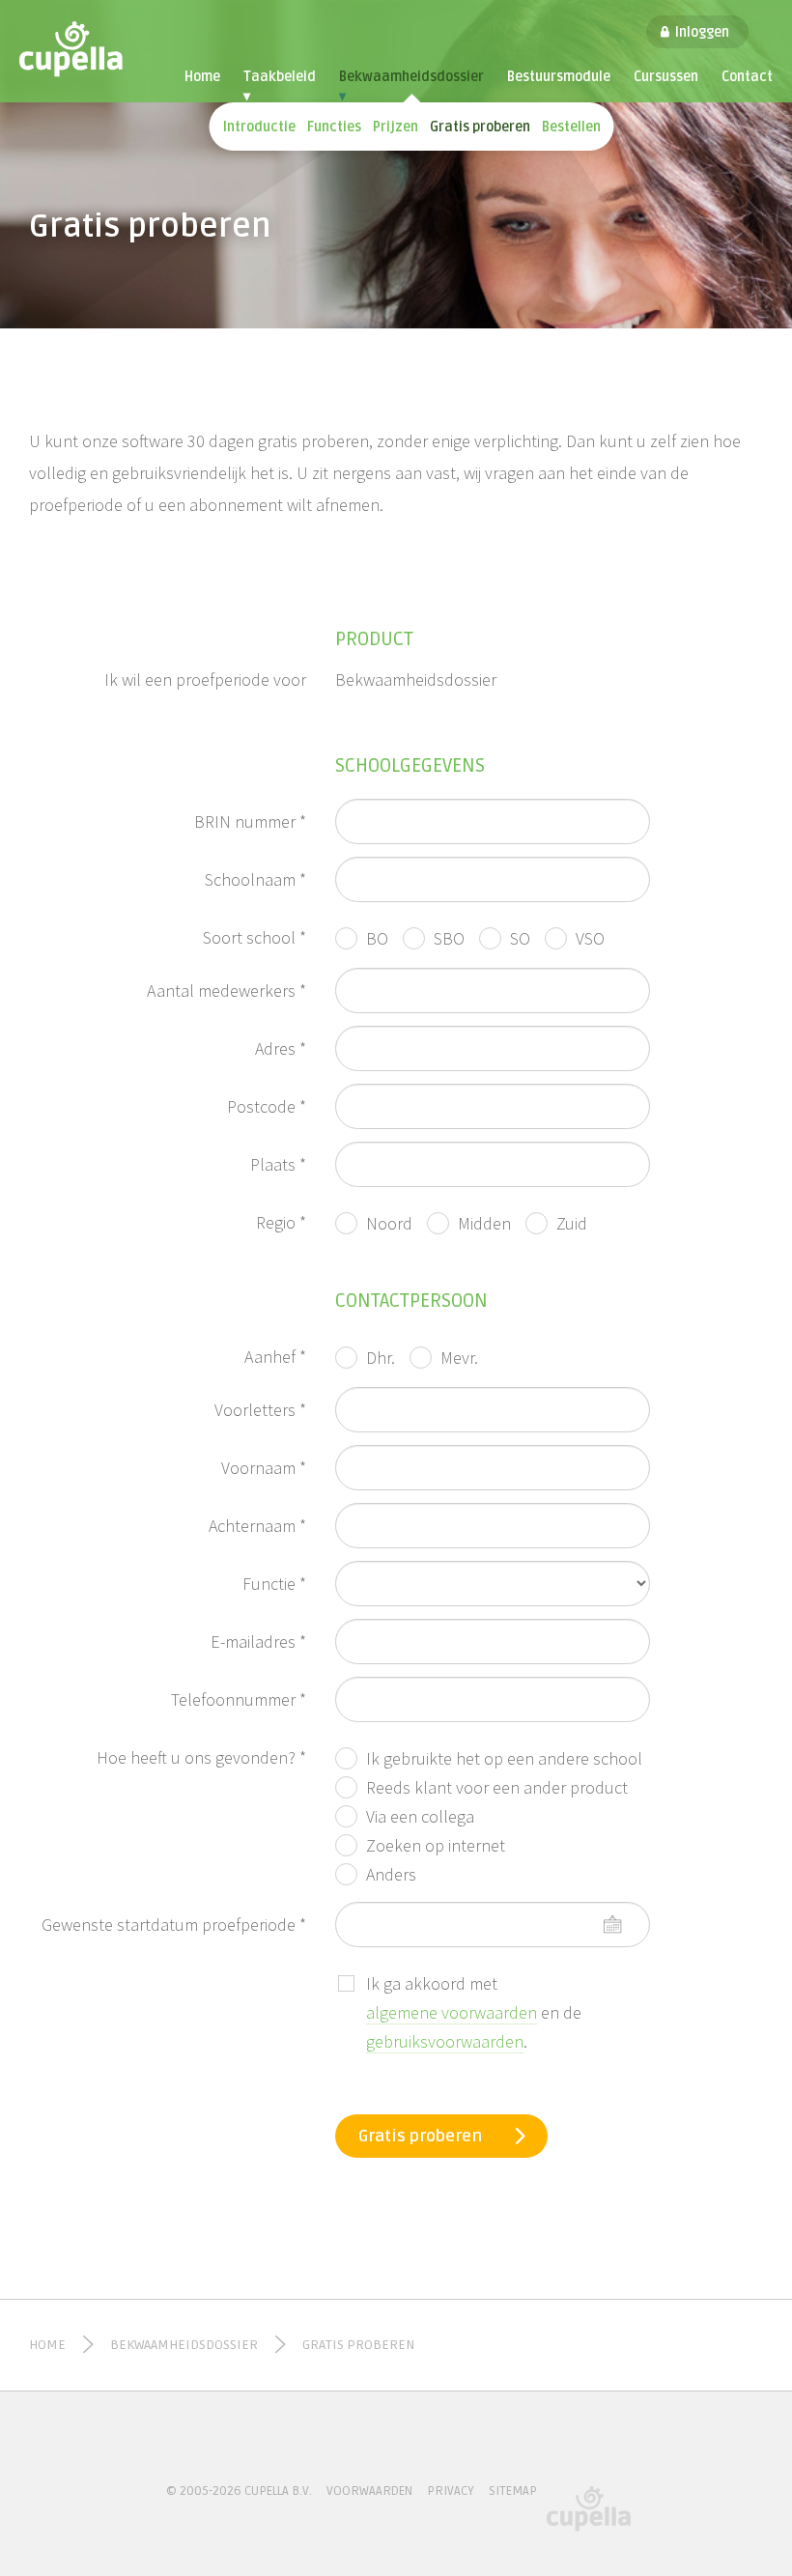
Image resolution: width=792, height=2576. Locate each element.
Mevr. (459, 1358)
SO (520, 938)
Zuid (572, 1223)
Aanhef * (275, 1357)
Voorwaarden (369, 2491)
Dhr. (381, 1358)
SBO (449, 938)
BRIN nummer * (250, 821)
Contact (747, 77)
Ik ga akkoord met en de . (474, 2012)
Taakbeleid (280, 86)
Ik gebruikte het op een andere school (504, 1758)
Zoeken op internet (436, 1845)
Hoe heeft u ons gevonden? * (201, 1757)
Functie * (274, 1584)
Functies (334, 127)
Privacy (451, 2491)
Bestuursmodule (559, 77)
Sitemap (513, 2491)
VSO (590, 938)
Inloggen (702, 32)
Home (202, 77)
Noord (389, 1223)
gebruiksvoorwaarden (445, 2041)
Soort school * (255, 937)
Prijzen (396, 127)
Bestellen (571, 127)
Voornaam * (264, 1468)
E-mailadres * (258, 1642)
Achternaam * (257, 1526)
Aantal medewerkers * (226, 991)
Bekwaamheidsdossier (411, 86)
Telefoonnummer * (239, 1699)
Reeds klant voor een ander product (497, 1787)
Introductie (259, 127)
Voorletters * (260, 1410)
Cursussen (666, 77)
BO (377, 938)
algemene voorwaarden (452, 2012)
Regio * (281, 1222)
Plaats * (278, 1164)
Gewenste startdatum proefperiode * (174, 1925)
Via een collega (420, 1816)
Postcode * (267, 1106)
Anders (391, 1874)
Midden (484, 1223)
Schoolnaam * (255, 879)
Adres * (281, 1048)
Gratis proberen (480, 127)
